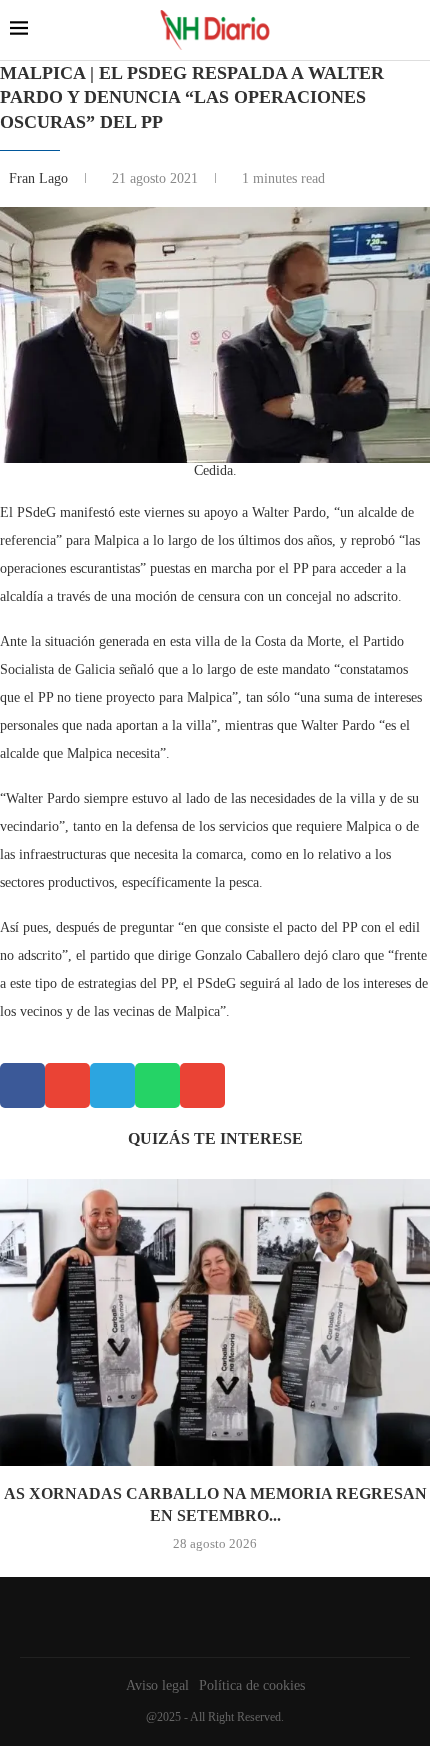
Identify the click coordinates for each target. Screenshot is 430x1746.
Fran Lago (40, 178)
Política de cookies (252, 1685)
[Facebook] (210, 1617)
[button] (22, 1085)
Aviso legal (157, 1685)
